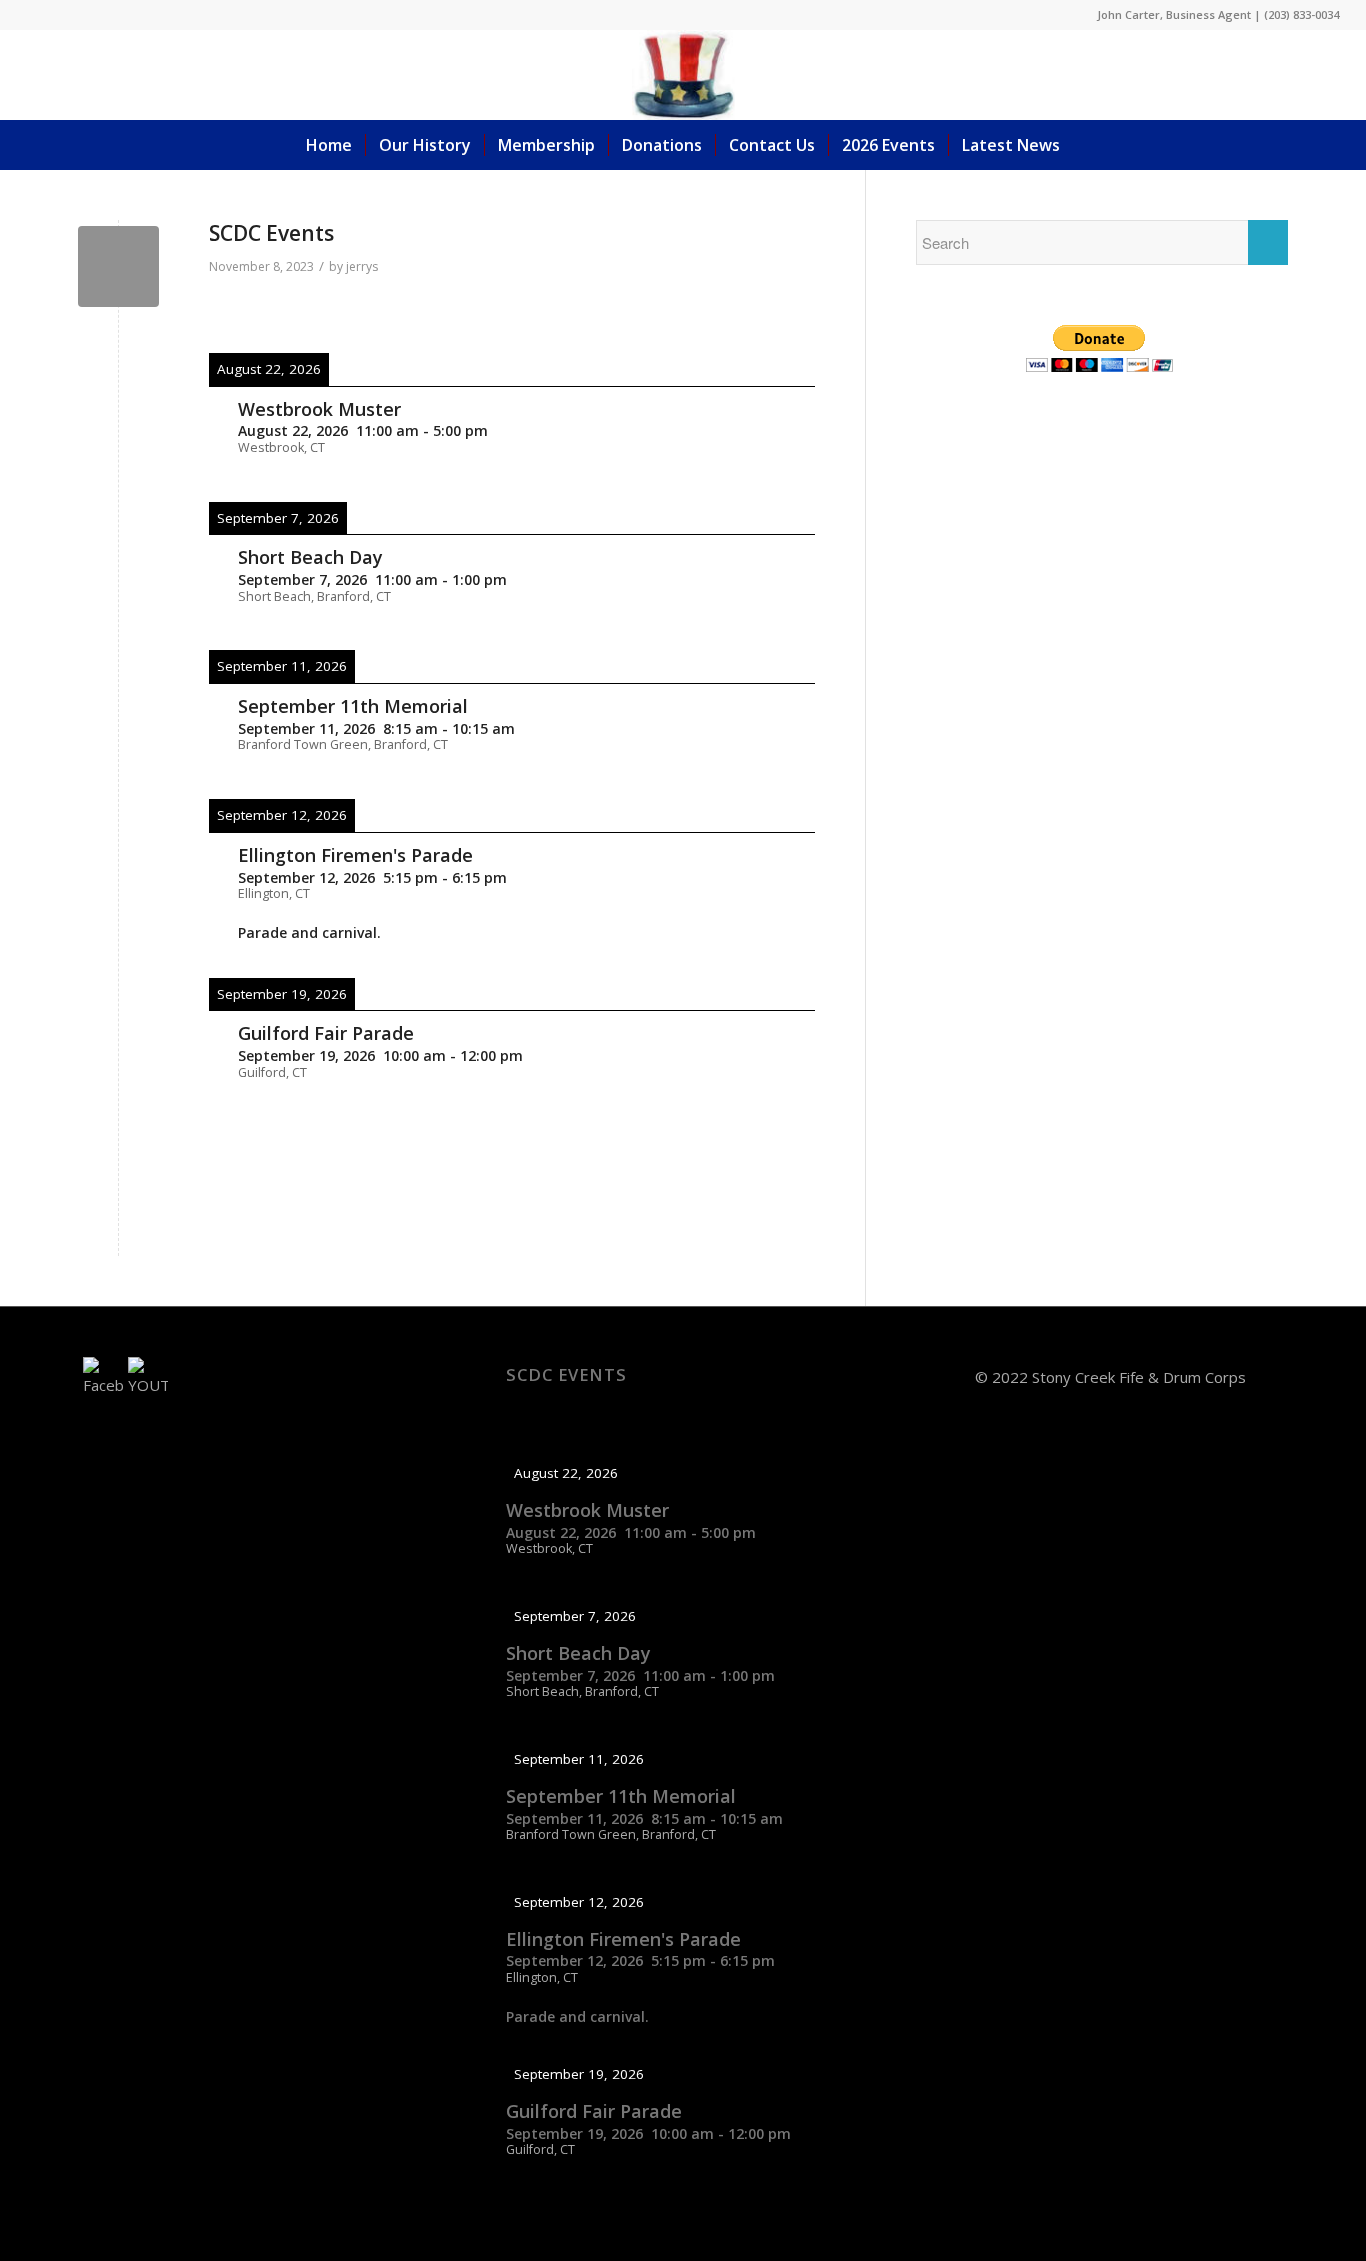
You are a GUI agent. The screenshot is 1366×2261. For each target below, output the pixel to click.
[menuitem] (329, 145)
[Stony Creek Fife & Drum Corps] (683, 75)
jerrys (362, 266)
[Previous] (269, 312)
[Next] (753, 312)
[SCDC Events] (118, 266)
